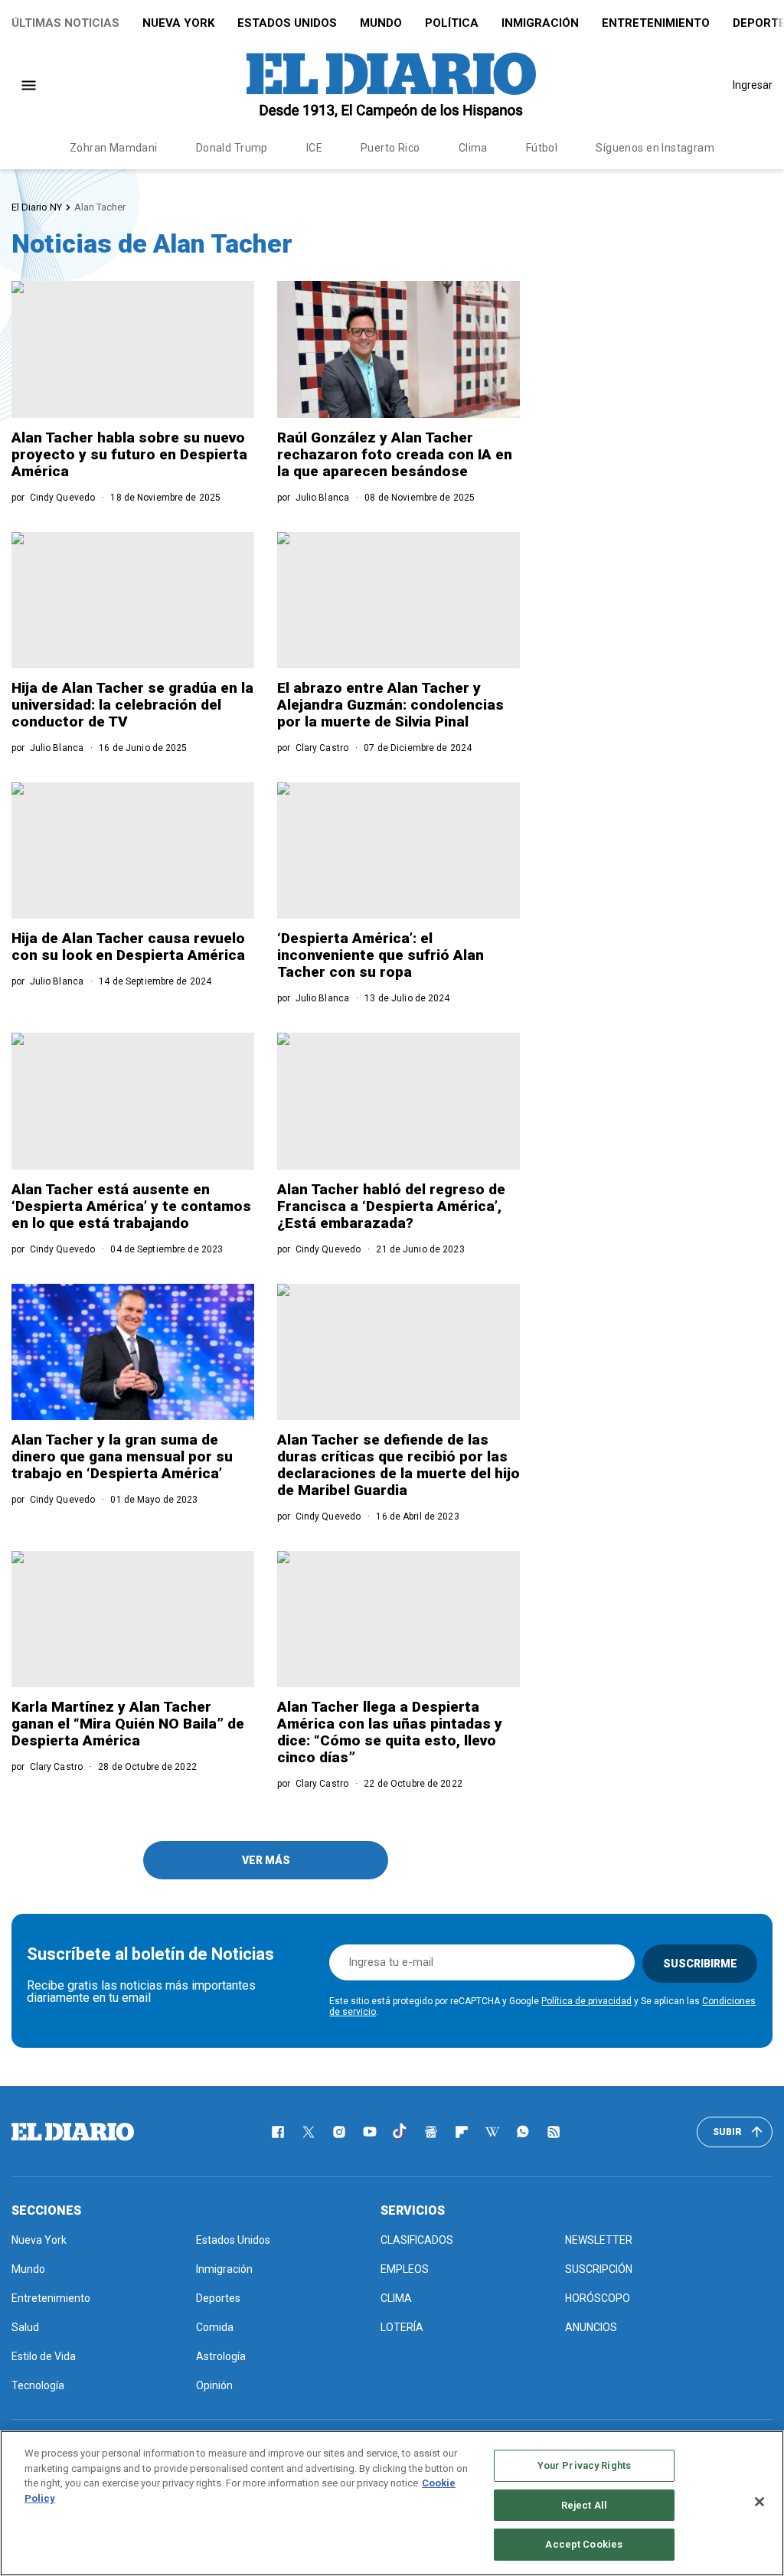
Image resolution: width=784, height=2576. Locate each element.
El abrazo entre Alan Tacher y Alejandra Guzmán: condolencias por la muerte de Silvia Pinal (390, 705)
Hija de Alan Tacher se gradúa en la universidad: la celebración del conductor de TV (132, 705)
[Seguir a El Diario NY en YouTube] (370, 2132)
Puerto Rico (390, 148)
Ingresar (753, 85)
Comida (215, 2327)
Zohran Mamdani (114, 148)
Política (452, 23)
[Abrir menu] (29, 85)
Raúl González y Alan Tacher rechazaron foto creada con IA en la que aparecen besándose (395, 454)
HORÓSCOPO (598, 2298)
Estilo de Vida (44, 2356)
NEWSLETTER (599, 2240)
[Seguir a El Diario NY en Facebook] (278, 2132)
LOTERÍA (402, 2327)
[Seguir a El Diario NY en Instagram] (339, 2132)
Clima (473, 148)
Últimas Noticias (65, 23)
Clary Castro (322, 748)
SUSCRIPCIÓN (599, 2269)
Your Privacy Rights (584, 2465)
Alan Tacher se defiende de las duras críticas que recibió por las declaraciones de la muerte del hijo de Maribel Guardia (399, 1465)
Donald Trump (232, 148)
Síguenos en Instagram (655, 148)
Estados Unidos (287, 23)
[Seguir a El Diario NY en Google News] (431, 2132)
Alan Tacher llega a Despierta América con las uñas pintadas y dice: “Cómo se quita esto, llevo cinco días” (390, 1732)
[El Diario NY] (391, 85)
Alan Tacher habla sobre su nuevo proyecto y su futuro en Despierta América (129, 454)
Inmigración (540, 23)
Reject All (584, 2505)
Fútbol (542, 148)
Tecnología (38, 2385)
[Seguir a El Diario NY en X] (309, 2132)
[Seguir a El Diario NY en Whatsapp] (523, 2132)
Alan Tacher (100, 207)
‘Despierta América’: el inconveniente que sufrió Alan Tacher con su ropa (381, 955)
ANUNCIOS (591, 2327)
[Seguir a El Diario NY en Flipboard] (462, 2132)
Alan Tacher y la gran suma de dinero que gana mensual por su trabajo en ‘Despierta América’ (122, 1456)
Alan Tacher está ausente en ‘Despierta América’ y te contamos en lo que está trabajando (131, 1206)
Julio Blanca (322, 498)
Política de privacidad (586, 2001)
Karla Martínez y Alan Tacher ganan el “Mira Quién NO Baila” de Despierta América (128, 1724)
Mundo (381, 23)
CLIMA (396, 2298)
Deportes (218, 2298)
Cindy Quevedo (63, 498)
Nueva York (178, 23)
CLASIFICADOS (417, 2240)
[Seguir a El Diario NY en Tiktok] (400, 2132)
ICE (314, 148)
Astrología (221, 2356)
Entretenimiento (656, 23)
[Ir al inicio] (73, 2132)
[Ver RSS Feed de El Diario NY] (554, 2132)
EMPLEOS (405, 2269)
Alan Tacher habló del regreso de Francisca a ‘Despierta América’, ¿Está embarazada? (391, 1206)
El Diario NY (37, 207)
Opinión (214, 2385)
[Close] (759, 2502)
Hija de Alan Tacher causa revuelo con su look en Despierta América (128, 947)
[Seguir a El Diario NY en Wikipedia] (492, 2132)
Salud (25, 2327)
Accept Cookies (584, 2544)
